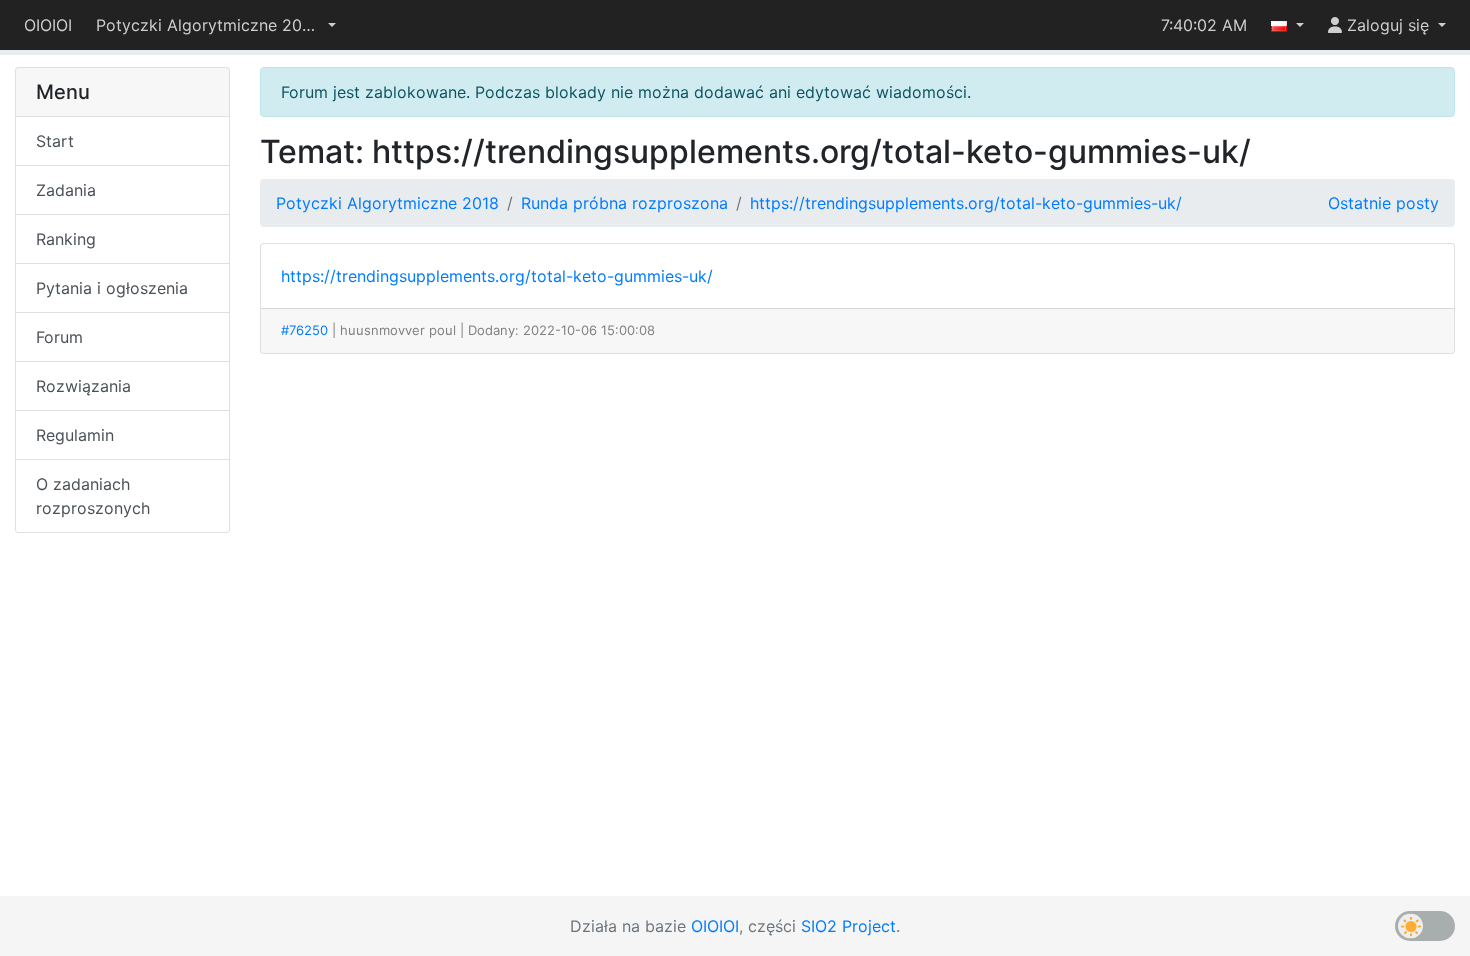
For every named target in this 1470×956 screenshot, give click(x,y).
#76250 (304, 330)
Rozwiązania (83, 386)
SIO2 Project (848, 926)
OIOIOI (48, 25)
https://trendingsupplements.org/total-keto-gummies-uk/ (966, 203)
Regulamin (75, 435)
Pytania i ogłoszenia (112, 288)
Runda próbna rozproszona (624, 203)
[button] (216, 25)
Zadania (66, 190)
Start (55, 141)
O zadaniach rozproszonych (93, 496)
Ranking (66, 239)
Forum (59, 337)
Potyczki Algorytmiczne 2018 (387, 203)
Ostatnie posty (1383, 203)
